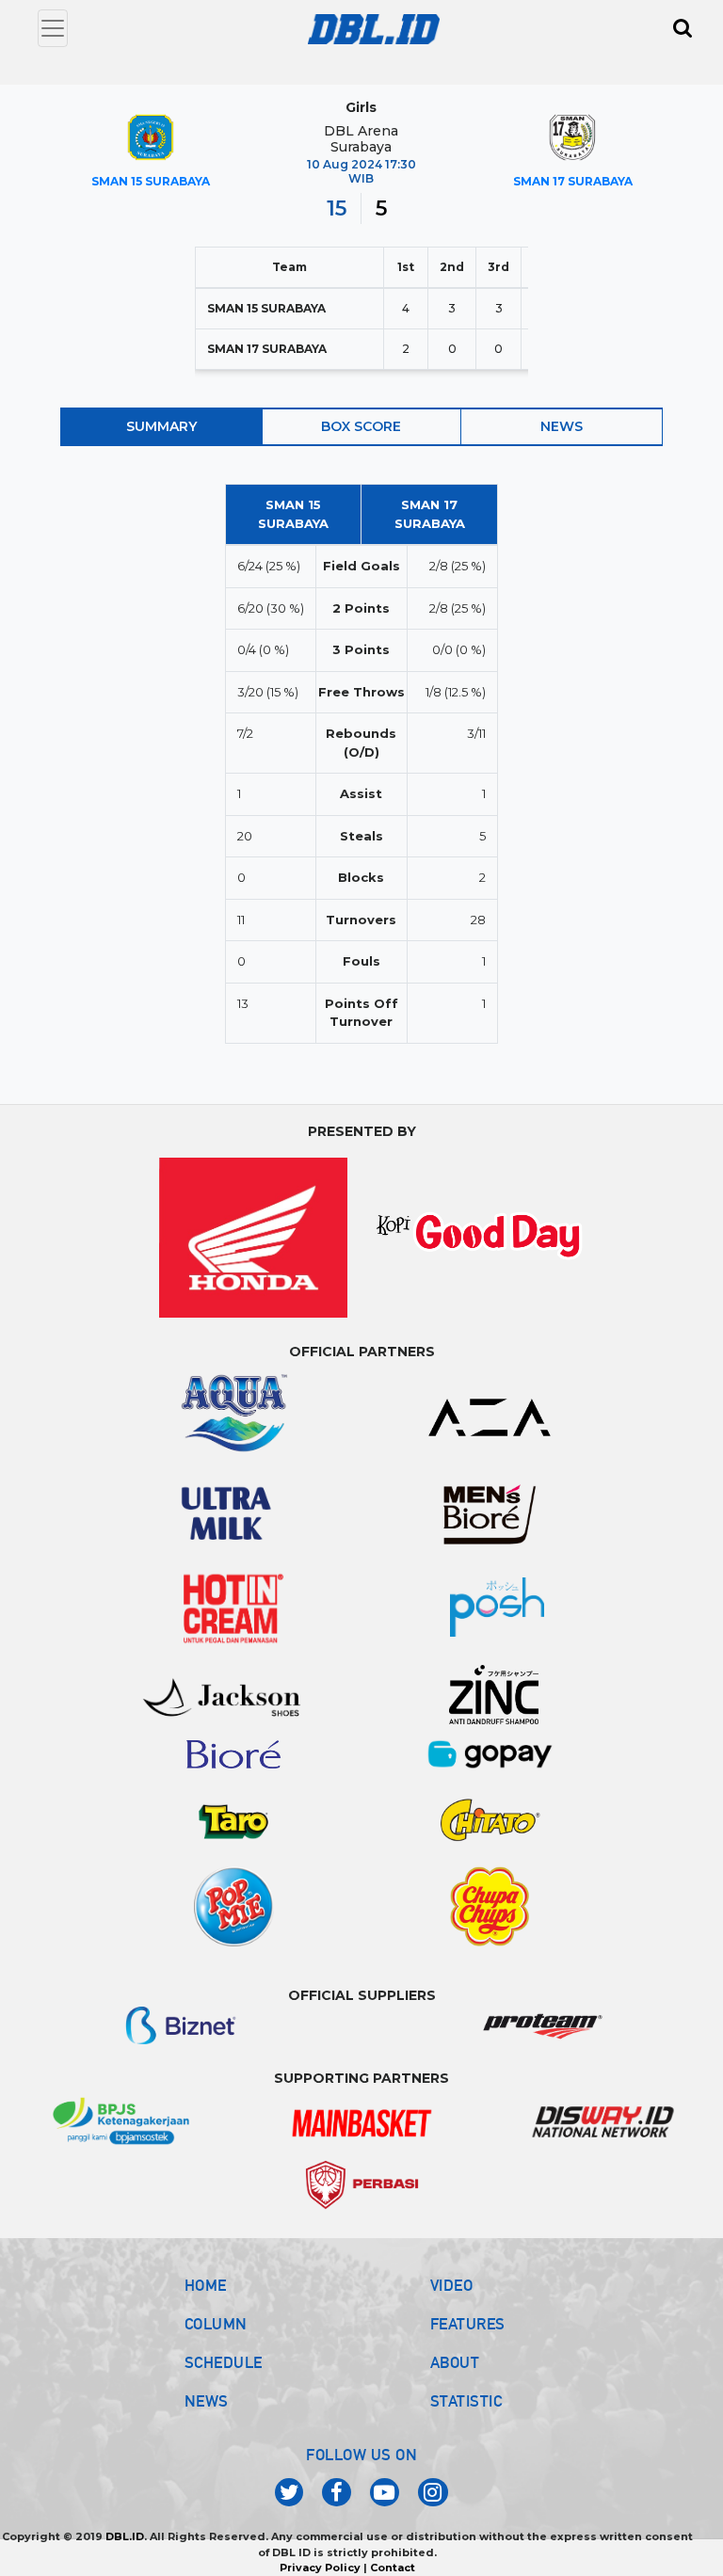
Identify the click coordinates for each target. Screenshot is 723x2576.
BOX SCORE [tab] (361, 426)
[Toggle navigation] (53, 28)
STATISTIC (466, 2401)
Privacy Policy (320, 2568)
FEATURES (468, 2324)
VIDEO (452, 2285)
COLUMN (216, 2324)
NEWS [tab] (562, 426)
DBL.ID (125, 2536)
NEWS (207, 2401)
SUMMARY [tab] (161, 426)
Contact (393, 2568)
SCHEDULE (224, 2362)
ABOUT (455, 2362)
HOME (206, 2285)
